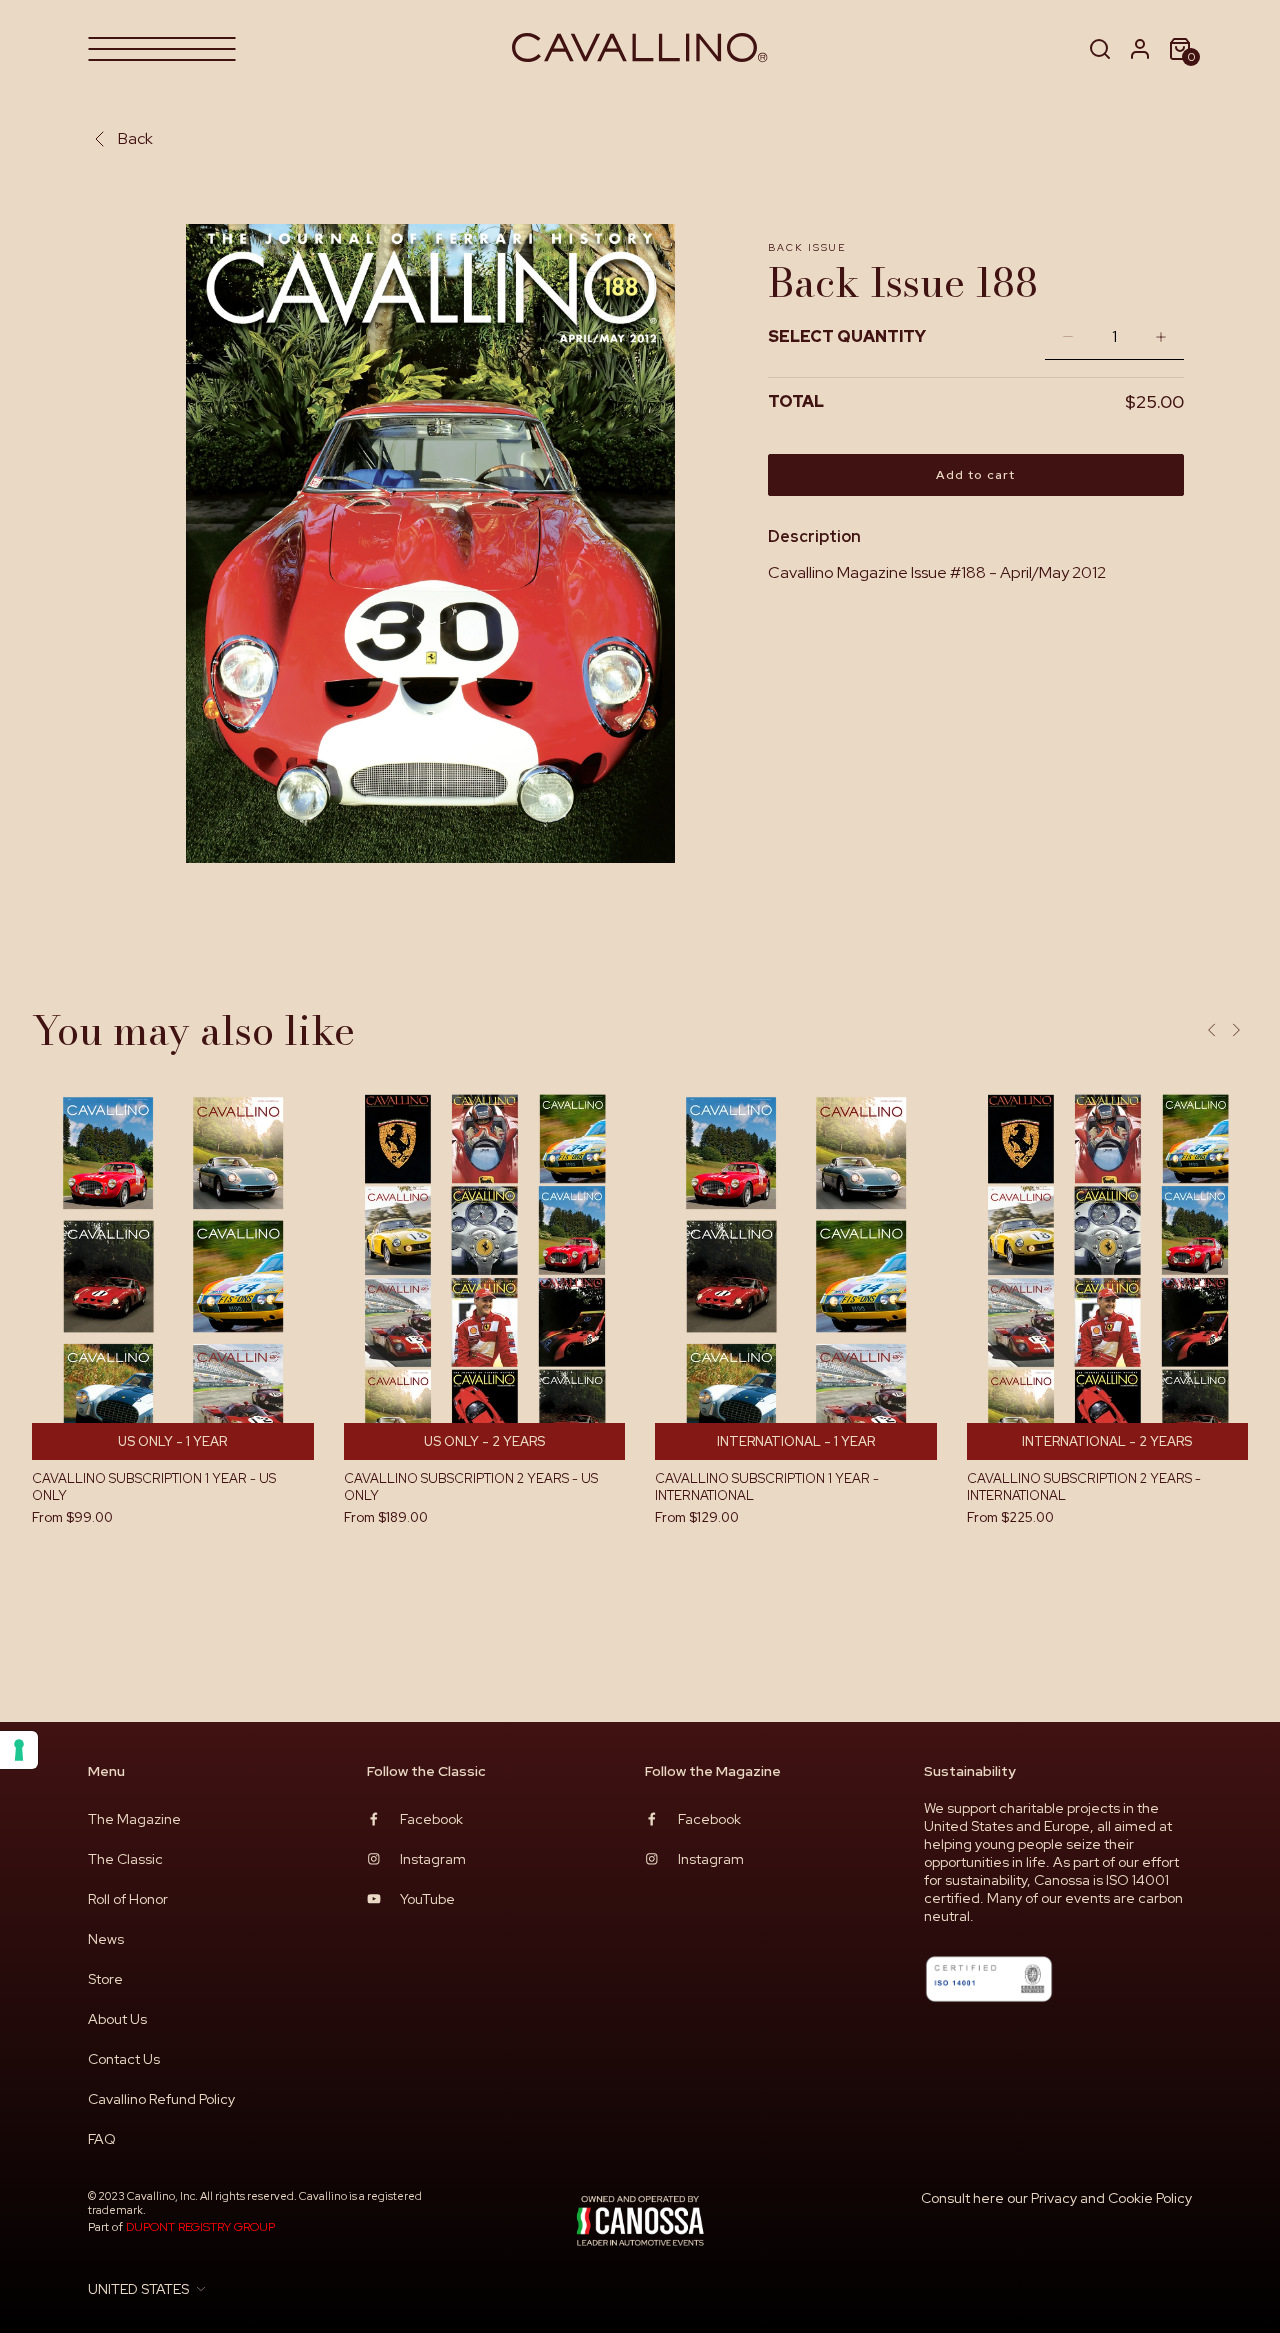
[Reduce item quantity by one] (1063, 336)
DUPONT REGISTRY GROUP (200, 2227)
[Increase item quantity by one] (1166, 336)
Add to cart (975, 475)
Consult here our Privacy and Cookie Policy (1056, 2198)
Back (135, 138)
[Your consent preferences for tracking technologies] (19, 1750)
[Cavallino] (640, 48)
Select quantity (847, 336)
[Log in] (1140, 49)
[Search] (1100, 49)
